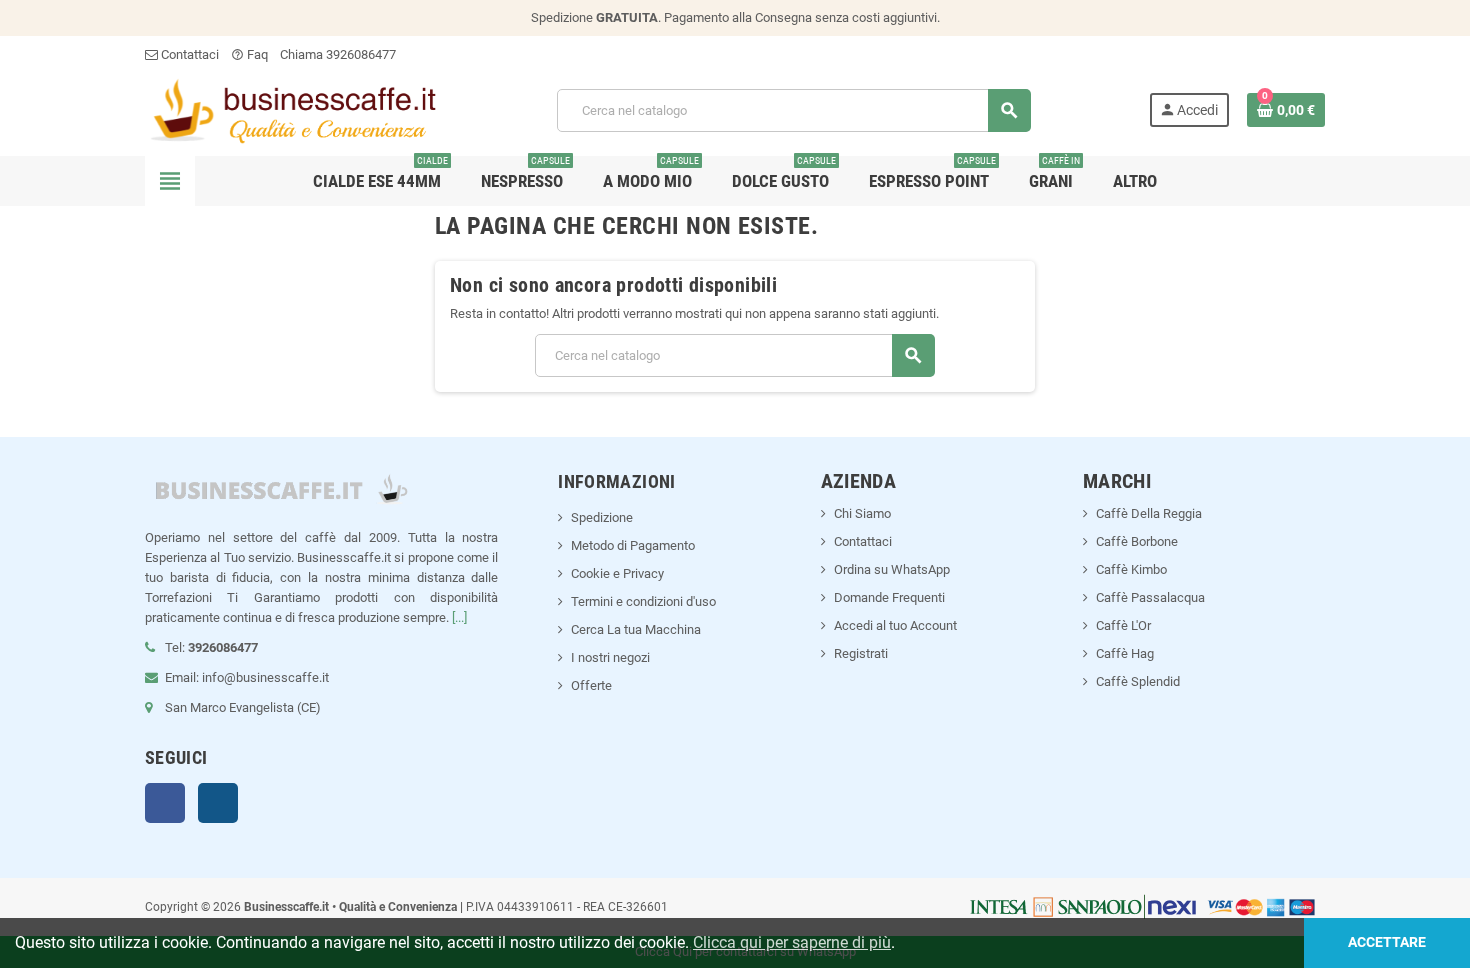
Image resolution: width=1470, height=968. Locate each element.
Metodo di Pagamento (633, 545)
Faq (249, 54)
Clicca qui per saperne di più (792, 942)
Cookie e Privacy (617, 573)
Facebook (165, 803)
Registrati (861, 653)
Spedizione (602, 517)
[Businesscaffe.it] (292, 109)
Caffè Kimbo (1131, 569)
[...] (459, 617)
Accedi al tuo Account (895, 625)
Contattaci (188, 54)
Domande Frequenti (889, 597)
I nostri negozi (610, 657)
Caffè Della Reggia (1149, 513)
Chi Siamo (862, 513)
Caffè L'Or (1123, 625)
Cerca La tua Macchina (636, 629)
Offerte (591, 685)
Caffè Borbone (1137, 541)
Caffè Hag (1125, 653)
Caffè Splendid (1138, 681)
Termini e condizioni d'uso (643, 601)
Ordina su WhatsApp (892, 569)
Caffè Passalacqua (1150, 597)
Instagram (218, 803)
